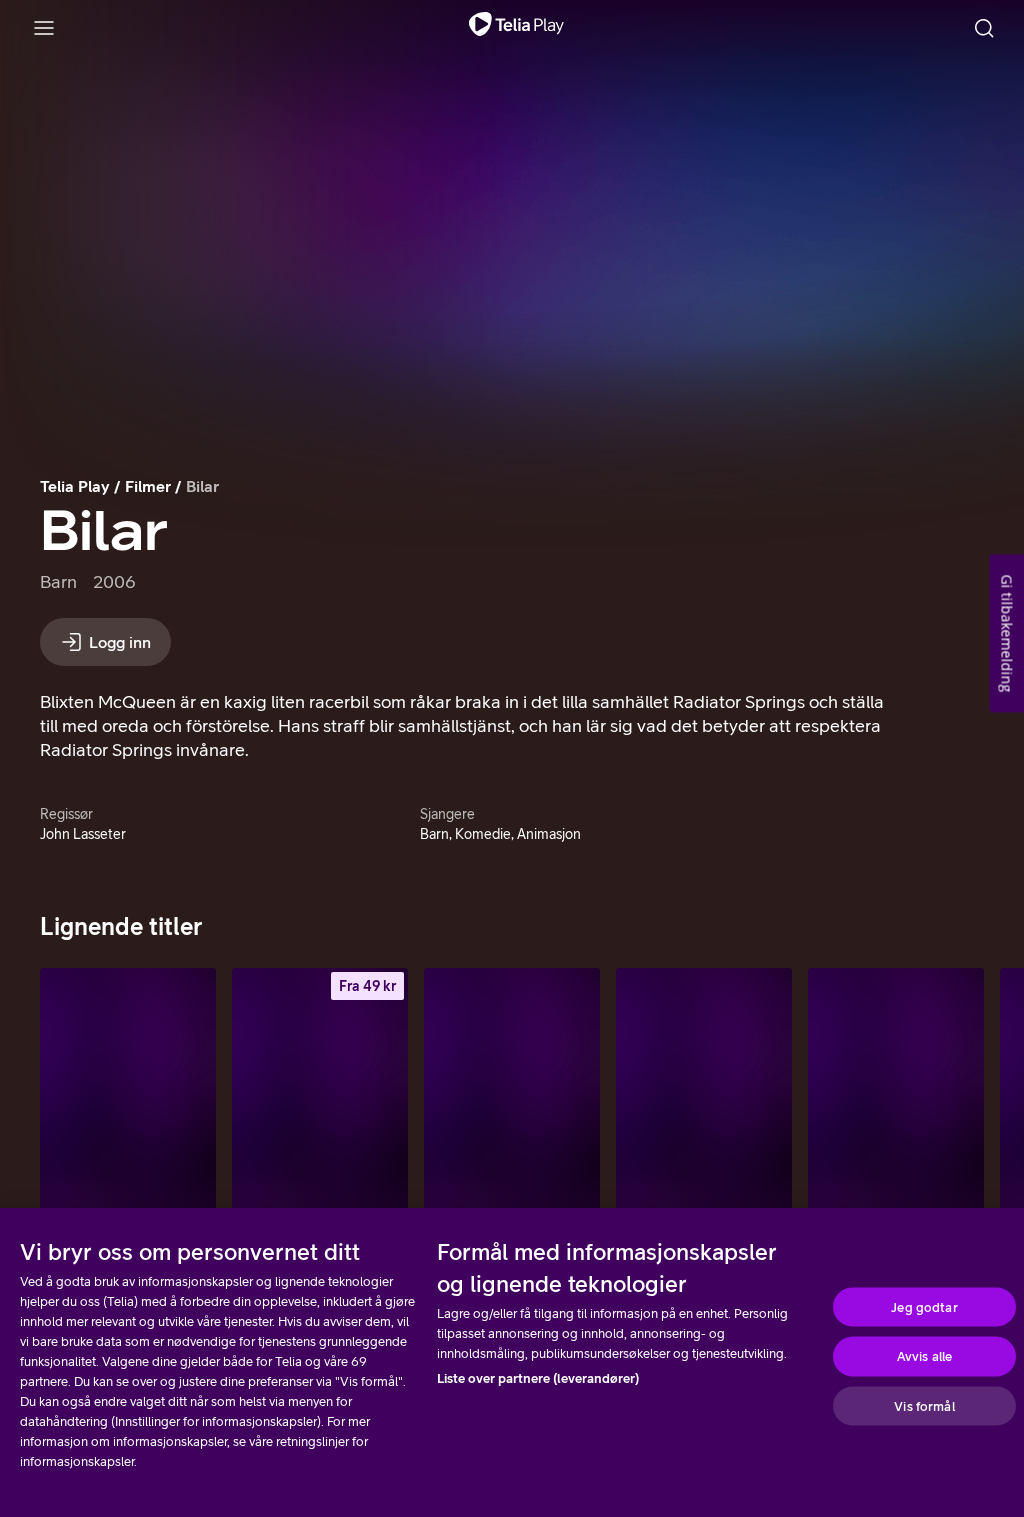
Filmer (148, 486)
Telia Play (75, 486)
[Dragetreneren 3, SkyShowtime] (128, 1100)
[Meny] (44, 28)
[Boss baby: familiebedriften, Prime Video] (512, 1100)
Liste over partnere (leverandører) (538, 1378)
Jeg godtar (924, 1306)
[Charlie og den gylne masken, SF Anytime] (320, 1100)
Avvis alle (924, 1356)
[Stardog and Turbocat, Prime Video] (896, 1100)
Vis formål (924, 1405)
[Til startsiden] (516, 28)
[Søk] (984, 28)
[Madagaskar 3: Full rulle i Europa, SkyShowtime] (704, 1100)
